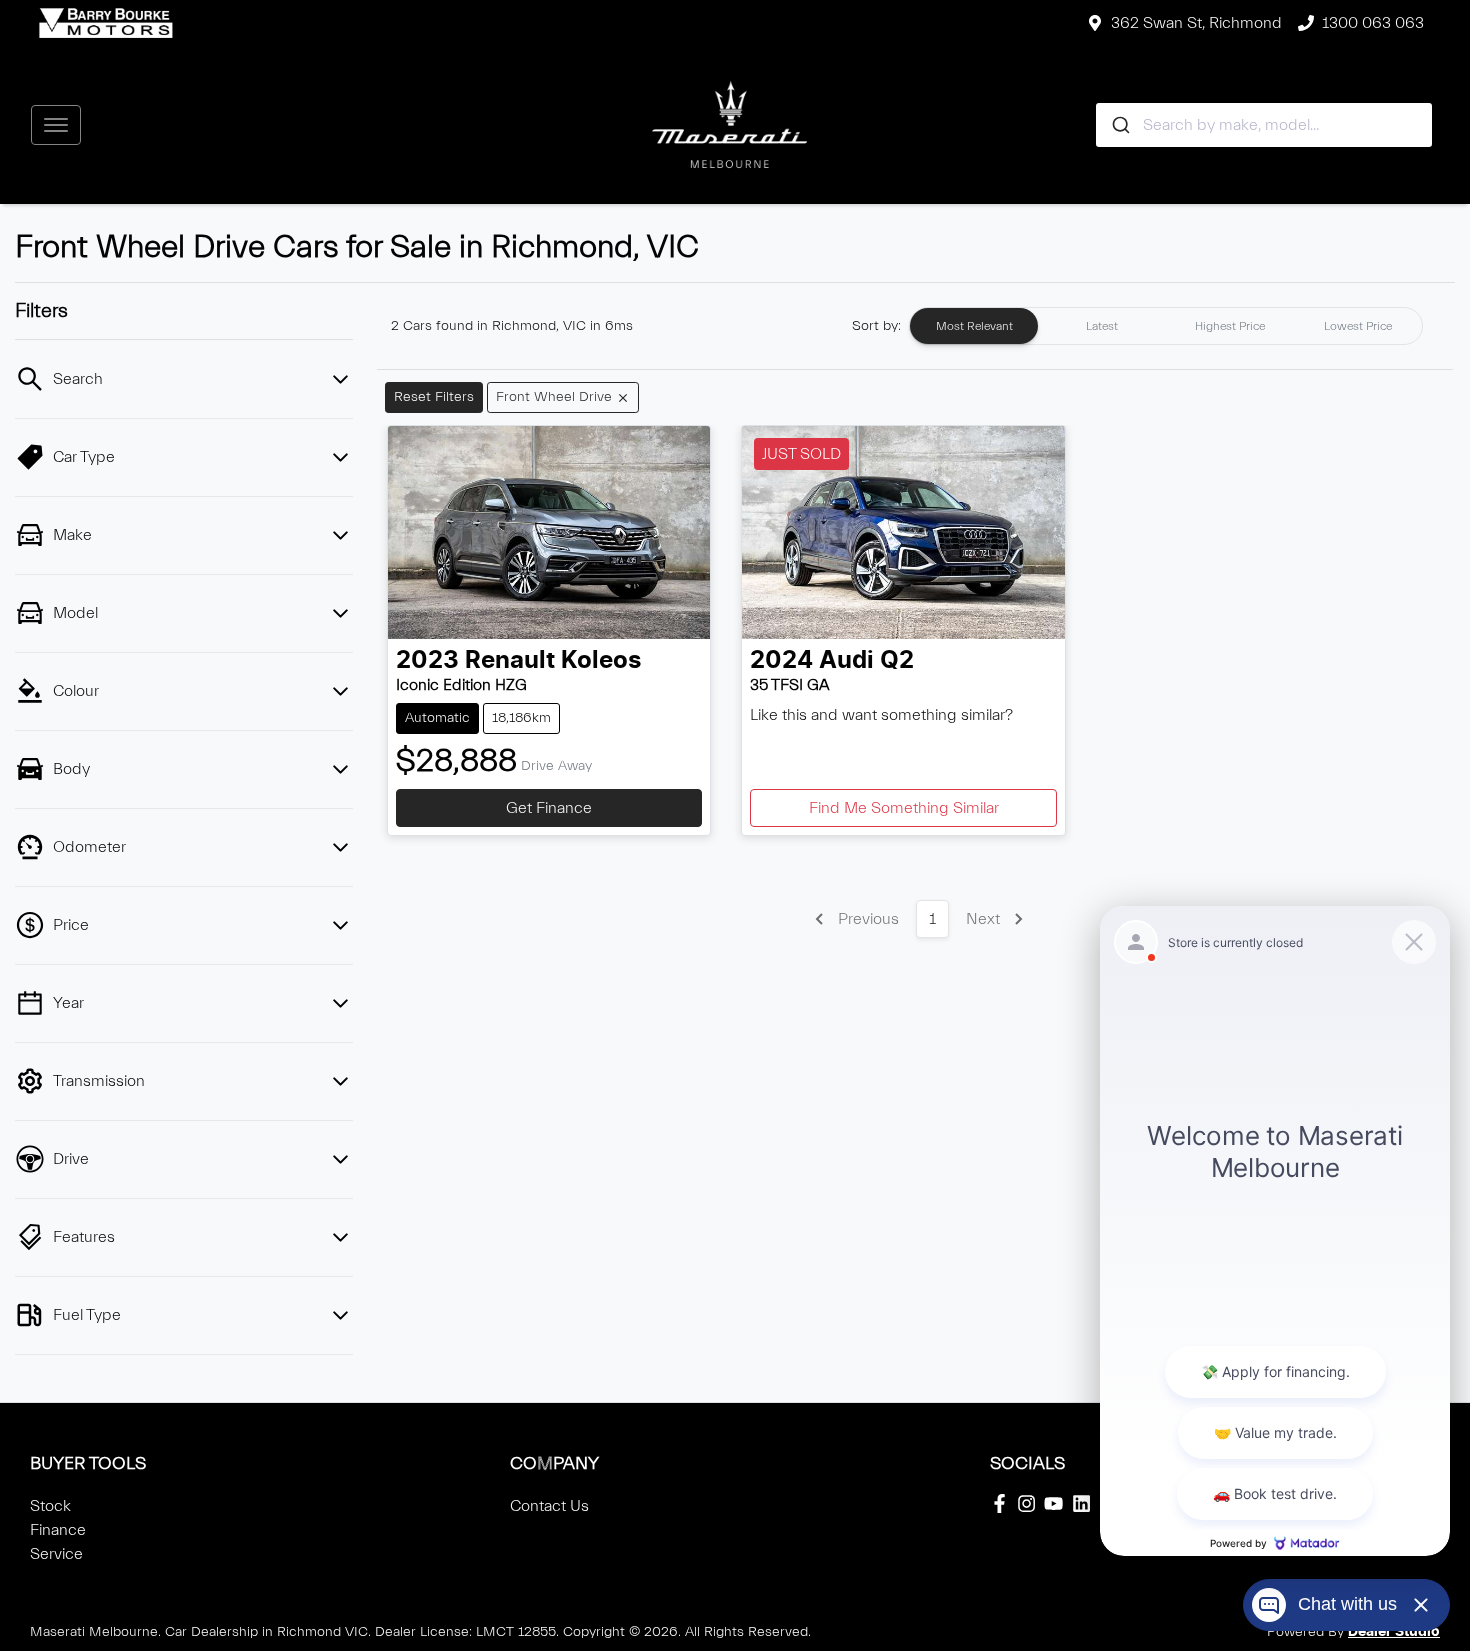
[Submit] (1119, 125)
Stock (50, 1506)
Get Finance (549, 808)
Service (56, 1554)
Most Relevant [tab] (974, 326)
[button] (56, 125)
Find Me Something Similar (904, 808)
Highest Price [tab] (1230, 326)
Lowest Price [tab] (1358, 326)
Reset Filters (434, 397)
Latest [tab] (1102, 326)
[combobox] (1264, 125)
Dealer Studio (1394, 1632)
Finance (58, 1530)
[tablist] (1166, 326)
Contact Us (549, 1506)
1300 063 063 (1373, 23)
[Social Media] (1003, 1503)
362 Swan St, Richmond (1196, 23)
